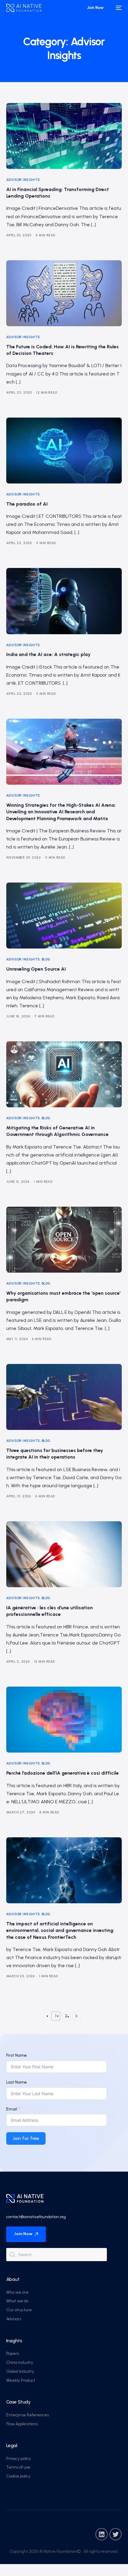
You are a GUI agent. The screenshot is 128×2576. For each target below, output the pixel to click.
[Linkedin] (102, 2534)
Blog (46, 959)
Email (12, 2109)
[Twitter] (115, 2534)
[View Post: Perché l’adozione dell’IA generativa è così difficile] (64, 1720)
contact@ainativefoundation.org (36, 2217)
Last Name (17, 2082)
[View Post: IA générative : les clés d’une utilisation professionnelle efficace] (64, 1554)
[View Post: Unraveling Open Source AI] (64, 916)
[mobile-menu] (118, 8)
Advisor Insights (23, 180)
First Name (17, 2055)
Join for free (26, 2138)
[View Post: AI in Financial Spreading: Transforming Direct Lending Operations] (64, 136)
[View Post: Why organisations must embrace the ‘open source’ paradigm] (64, 1240)
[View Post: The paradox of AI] (64, 451)
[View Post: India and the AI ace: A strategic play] (64, 601)
